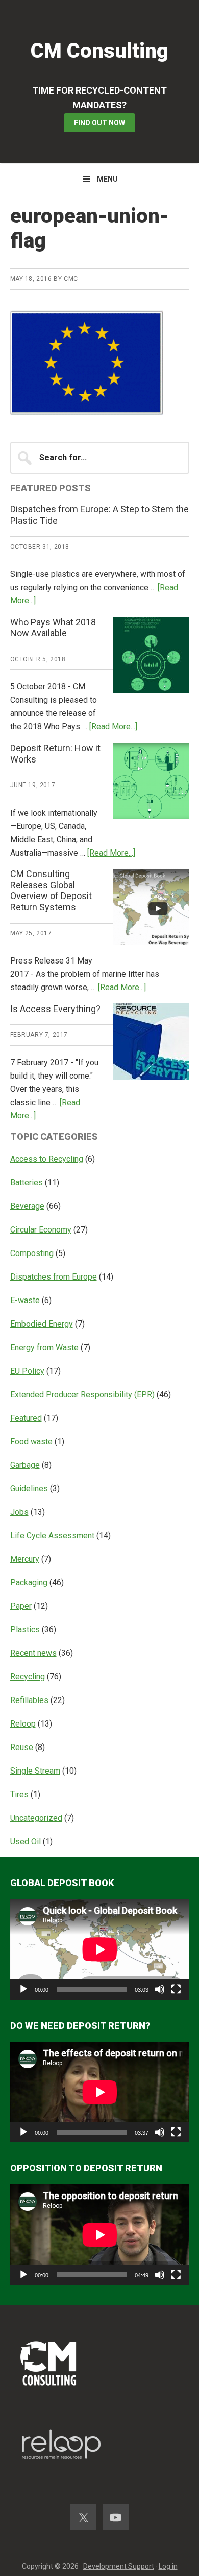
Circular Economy (41, 1230)
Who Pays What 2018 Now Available (53, 628)
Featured (26, 1418)
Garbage (25, 1465)
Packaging (29, 1583)
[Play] (23, 1989)
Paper (21, 1606)
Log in (168, 2566)
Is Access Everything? (55, 1009)
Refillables (29, 1700)
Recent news (33, 1653)
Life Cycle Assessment (52, 1536)
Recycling (28, 1677)
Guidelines (29, 1488)
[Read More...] (113, 726)
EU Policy (27, 1371)
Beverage (27, 1206)
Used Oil (26, 1841)
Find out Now (99, 123)
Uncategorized (36, 1818)
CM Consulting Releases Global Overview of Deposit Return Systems (51, 890)
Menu (107, 179)
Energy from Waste (44, 1347)
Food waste (31, 1441)
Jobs (19, 1512)
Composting (32, 1253)
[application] (100, 1949)
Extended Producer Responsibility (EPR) (82, 1394)
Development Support (119, 2566)
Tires (19, 1794)
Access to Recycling (47, 1159)
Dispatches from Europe (54, 1277)
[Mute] (160, 1989)
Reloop (23, 1724)
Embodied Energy (42, 1324)
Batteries (27, 1183)
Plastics (25, 1630)
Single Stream (35, 1771)
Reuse (22, 1747)
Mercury (25, 1559)
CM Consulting (99, 51)
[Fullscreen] (176, 1989)
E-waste (25, 1300)
